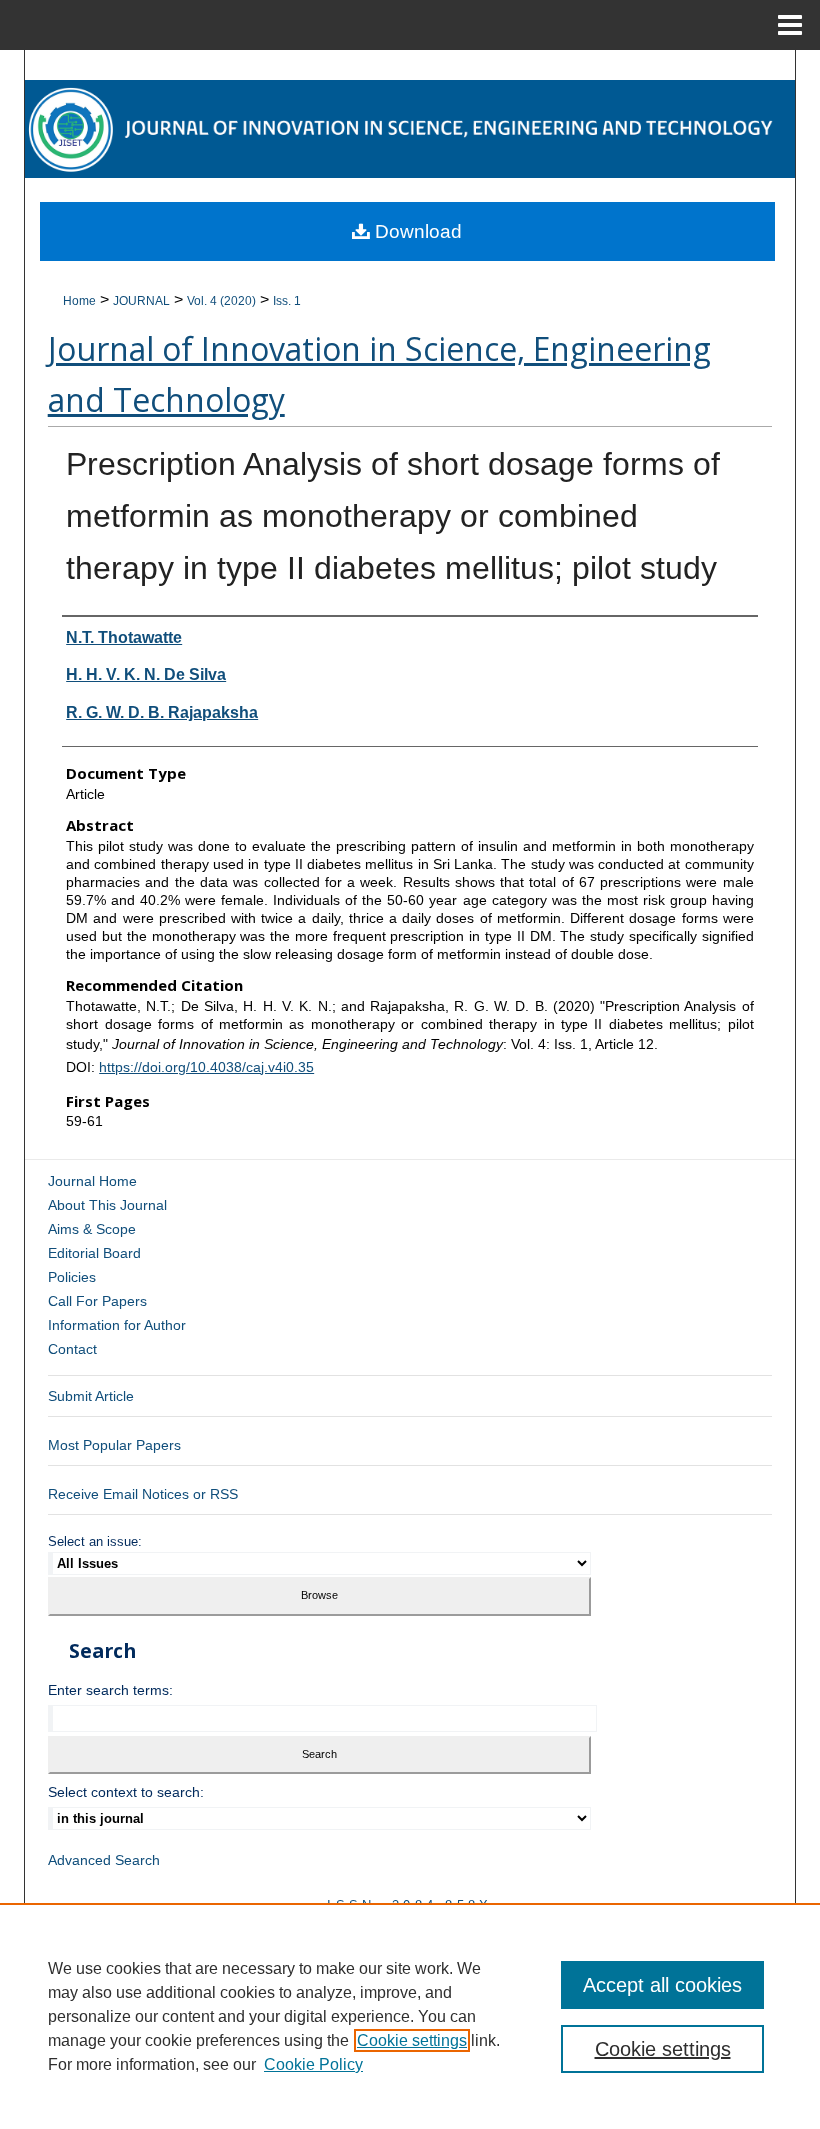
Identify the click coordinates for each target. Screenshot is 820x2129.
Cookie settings (412, 2040)
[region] (410, 2016)
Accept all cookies (662, 1985)
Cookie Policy (313, 2064)
